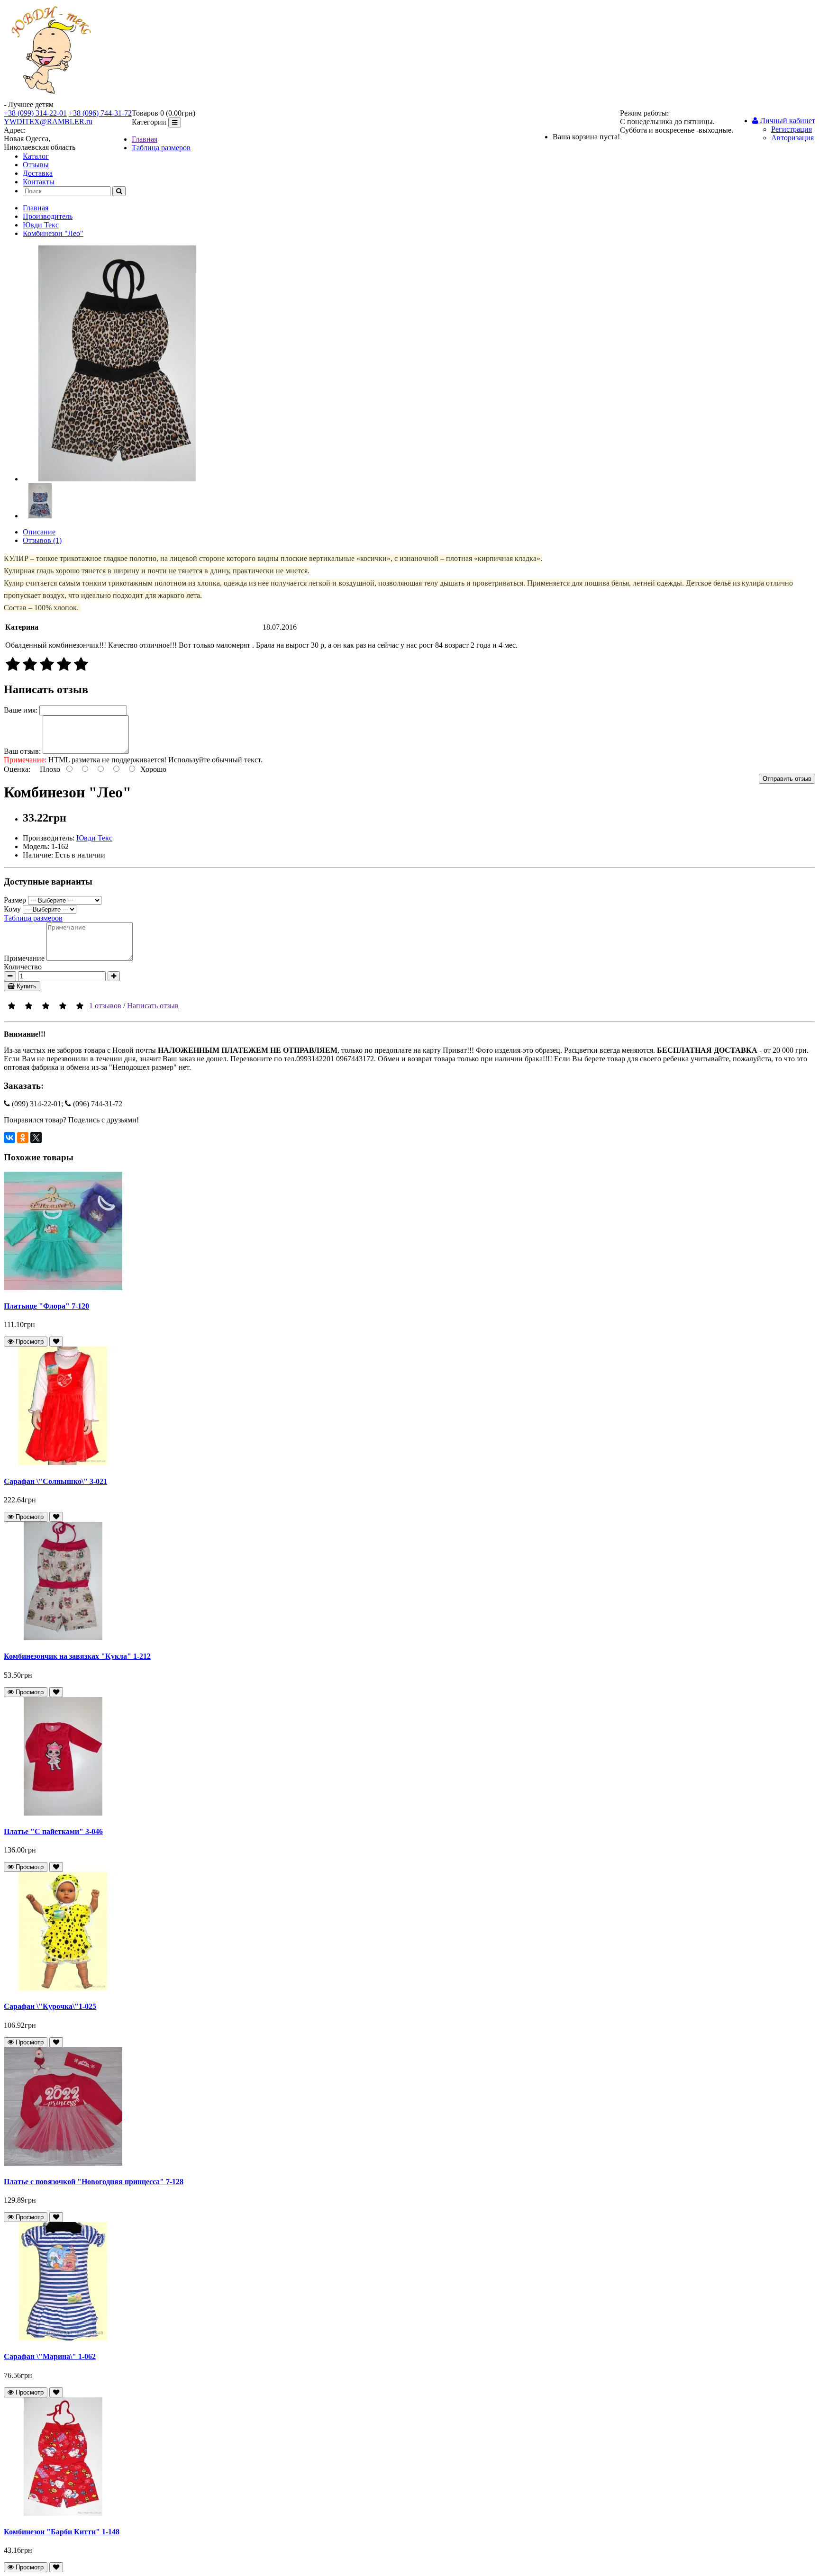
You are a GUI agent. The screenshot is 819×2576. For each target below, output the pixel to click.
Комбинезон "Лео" (53, 233)
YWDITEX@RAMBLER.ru (48, 122)
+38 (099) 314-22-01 (35, 113)
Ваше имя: (21, 710)
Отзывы (36, 165)
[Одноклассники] (23, 1138)
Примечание (24, 958)
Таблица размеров (161, 148)
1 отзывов (105, 1006)
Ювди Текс (41, 225)
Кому (12, 909)
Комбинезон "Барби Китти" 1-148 (62, 2532)
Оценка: (17, 769)
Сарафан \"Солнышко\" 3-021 (55, 1481)
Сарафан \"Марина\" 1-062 (50, 2356)
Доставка (38, 173)
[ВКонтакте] (9, 1138)
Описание (39, 532)
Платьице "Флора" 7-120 (46, 1306)
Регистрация (792, 129)
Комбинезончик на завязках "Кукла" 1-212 (77, 1656)
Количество (23, 967)
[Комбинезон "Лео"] (117, 479)
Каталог (36, 156)
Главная (145, 139)
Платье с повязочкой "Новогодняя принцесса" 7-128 (94, 2182)
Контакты (39, 182)
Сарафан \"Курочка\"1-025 (50, 2006)
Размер (15, 900)
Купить (26, 986)
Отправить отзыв (787, 779)
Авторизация (792, 138)
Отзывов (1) (42, 540)
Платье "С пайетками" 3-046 (53, 1831)
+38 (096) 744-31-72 (100, 113)
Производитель (48, 216)
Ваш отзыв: (22, 751)
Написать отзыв (153, 1006)
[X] (36, 1138)
